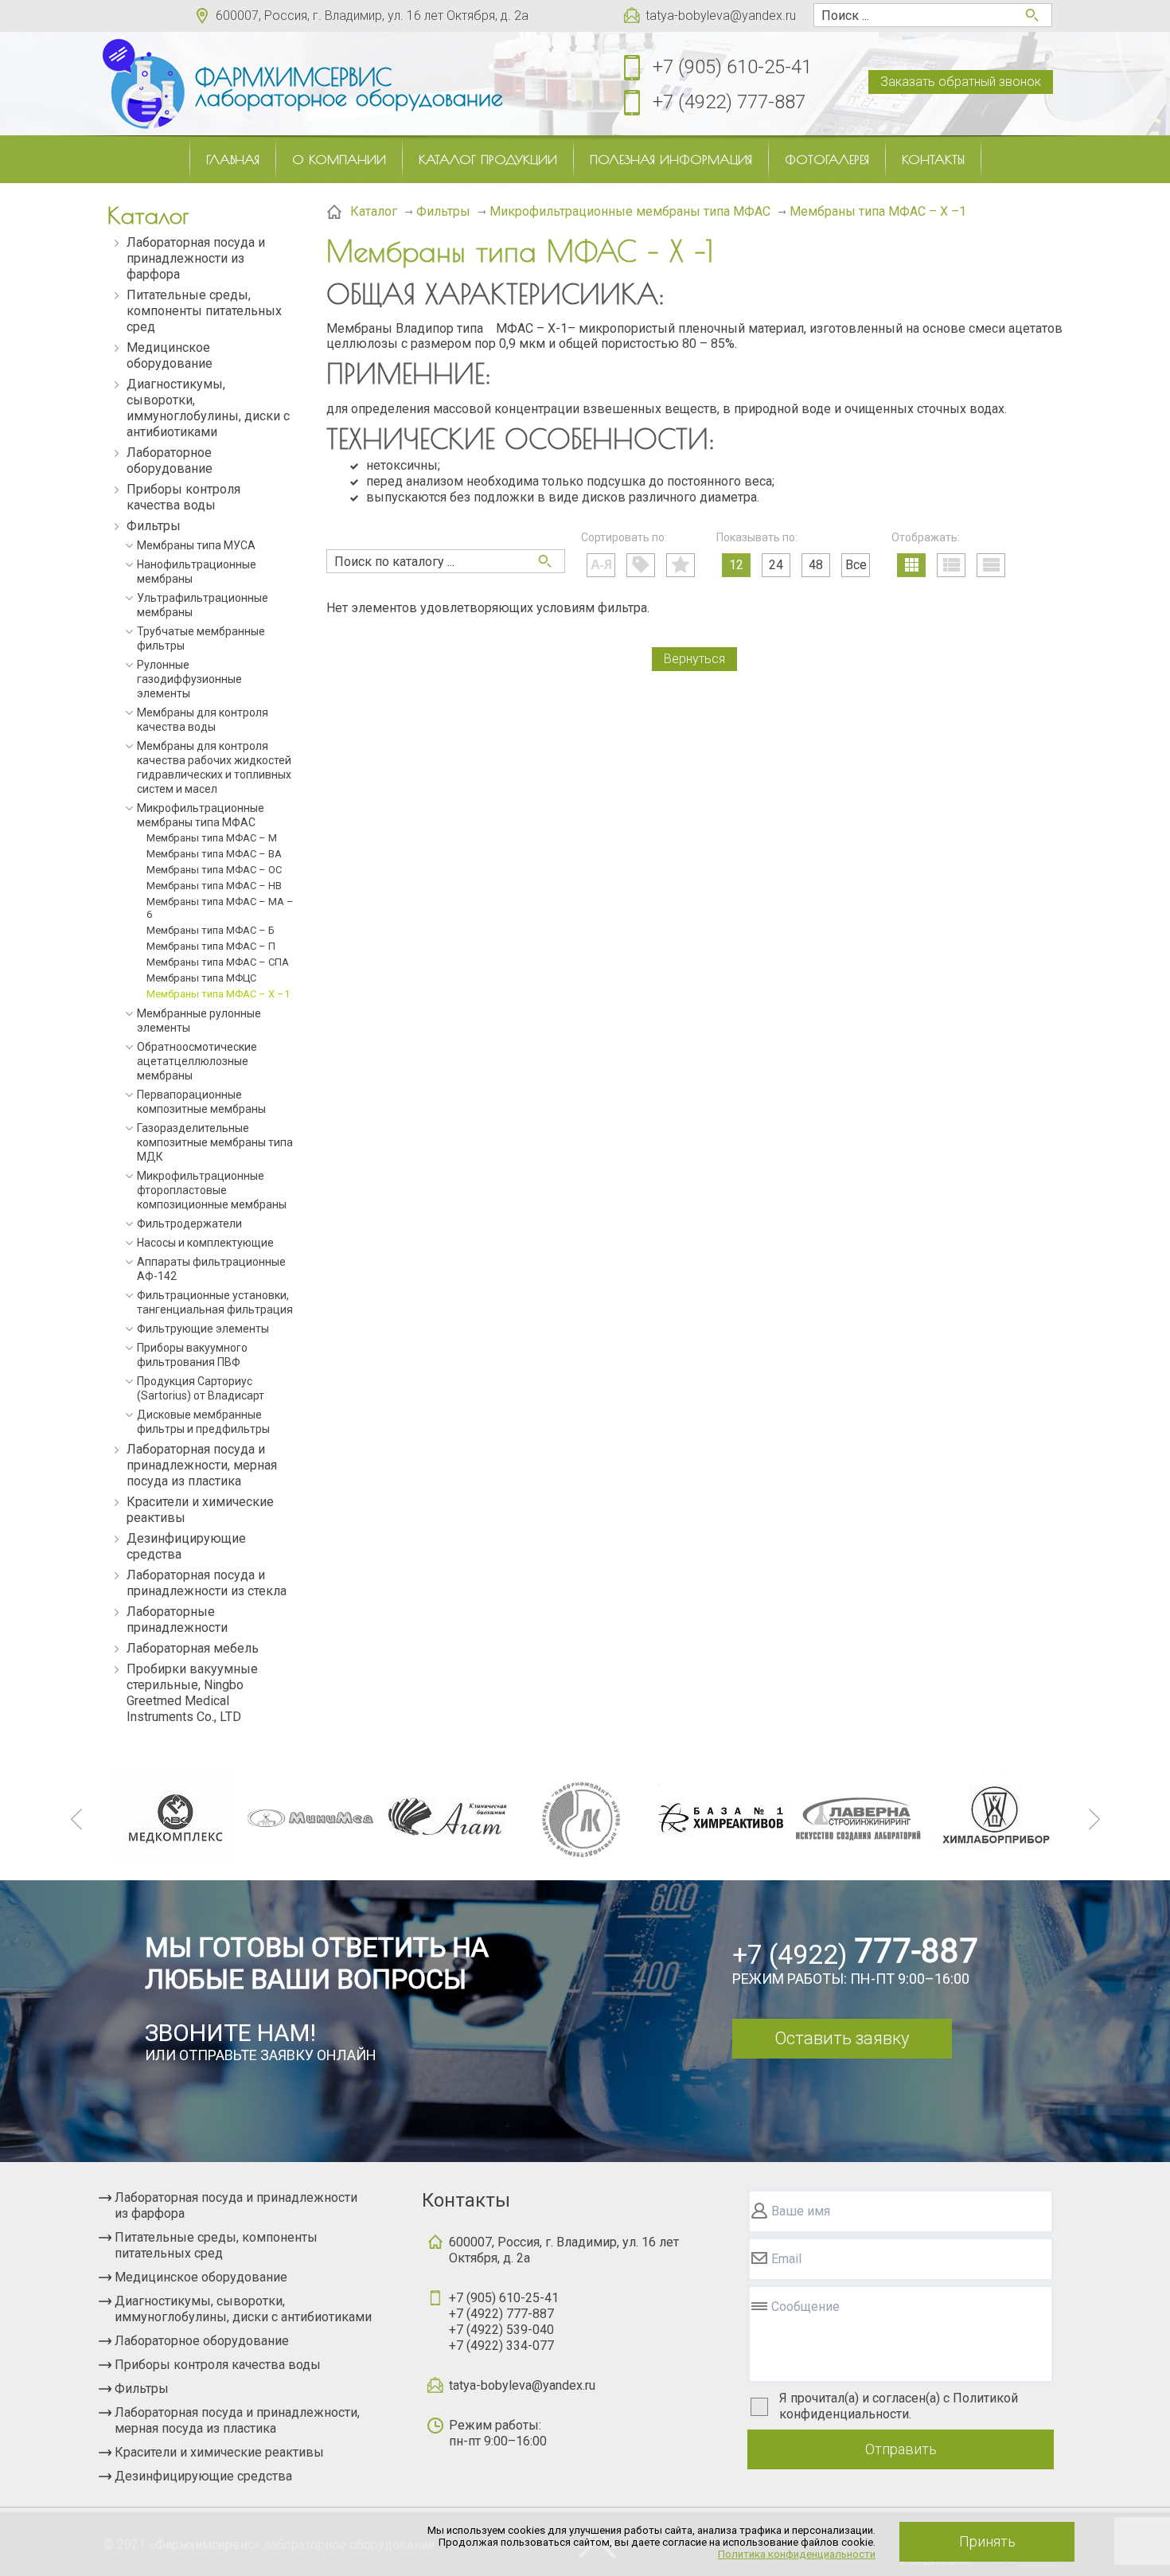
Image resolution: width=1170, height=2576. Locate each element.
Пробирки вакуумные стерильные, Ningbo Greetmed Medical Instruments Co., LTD (192, 1693)
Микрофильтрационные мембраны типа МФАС (201, 815)
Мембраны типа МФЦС (201, 978)
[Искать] (545, 561)
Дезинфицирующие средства (186, 1546)
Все (856, 565)
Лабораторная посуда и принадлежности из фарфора (196, 258)
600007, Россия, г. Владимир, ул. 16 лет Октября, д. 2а (372, 16)
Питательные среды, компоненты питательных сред (204, 311)
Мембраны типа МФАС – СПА (218, 962)
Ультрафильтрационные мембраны (203, 605)
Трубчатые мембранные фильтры (201, 638)
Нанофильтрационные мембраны (197, 572)
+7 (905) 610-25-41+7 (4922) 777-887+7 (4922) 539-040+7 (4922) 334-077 (504, 2322)
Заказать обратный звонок (961, 82)
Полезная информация (671, 159)
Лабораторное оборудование (170, 461)
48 (816, 565)
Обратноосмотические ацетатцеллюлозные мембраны (197, 1061)
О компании (339, 159)
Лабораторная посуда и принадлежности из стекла (207, 1583)
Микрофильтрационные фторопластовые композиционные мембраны (212, 1190)
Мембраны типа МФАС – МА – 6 (220, 908)
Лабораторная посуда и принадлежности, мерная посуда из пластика (202, 1465)
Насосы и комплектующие (205, 1243)
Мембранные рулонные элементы (199, 1021)
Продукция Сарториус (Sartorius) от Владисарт (201, 1388)
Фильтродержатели (189, 1224)
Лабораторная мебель (193, 1648)
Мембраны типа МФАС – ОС (214, 870)
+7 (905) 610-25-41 (732, 67)
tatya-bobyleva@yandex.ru (721, 16)
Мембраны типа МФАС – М (212, 838)
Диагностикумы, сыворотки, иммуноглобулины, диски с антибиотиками (208, 408)
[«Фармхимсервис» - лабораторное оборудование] (143, 84)
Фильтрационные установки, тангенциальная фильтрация (215, 1302)
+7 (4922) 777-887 (729, 102)
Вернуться (694, 659)
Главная (233, 159)
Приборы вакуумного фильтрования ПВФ (192, 1355)
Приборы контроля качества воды (183, 497)
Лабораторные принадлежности (177, 1620)
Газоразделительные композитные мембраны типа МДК (215, 1142)
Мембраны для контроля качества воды (203, 720)
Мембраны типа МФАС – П (211, 946)
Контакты (933, 159)
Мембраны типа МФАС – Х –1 (218, 994)
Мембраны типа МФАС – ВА (214, 854)
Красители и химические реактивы (200, 1510)
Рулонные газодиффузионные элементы (189, 679)
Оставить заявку (842, 2038)
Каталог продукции (488, 159)
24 (776, 565)
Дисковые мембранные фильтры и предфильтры (203, 1422)
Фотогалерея (827, 159)
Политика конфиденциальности (797, 2554)
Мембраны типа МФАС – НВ (214, 886)
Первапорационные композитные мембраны (201, 1102)
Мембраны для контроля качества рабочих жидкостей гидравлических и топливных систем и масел (214, 767)
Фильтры (154, 526)
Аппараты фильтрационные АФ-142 (211, 1269)
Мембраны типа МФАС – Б (211, 930)
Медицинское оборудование (170, 355)
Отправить (901, 2449)
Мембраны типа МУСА (196, 545)
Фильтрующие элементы (203, 1329)
